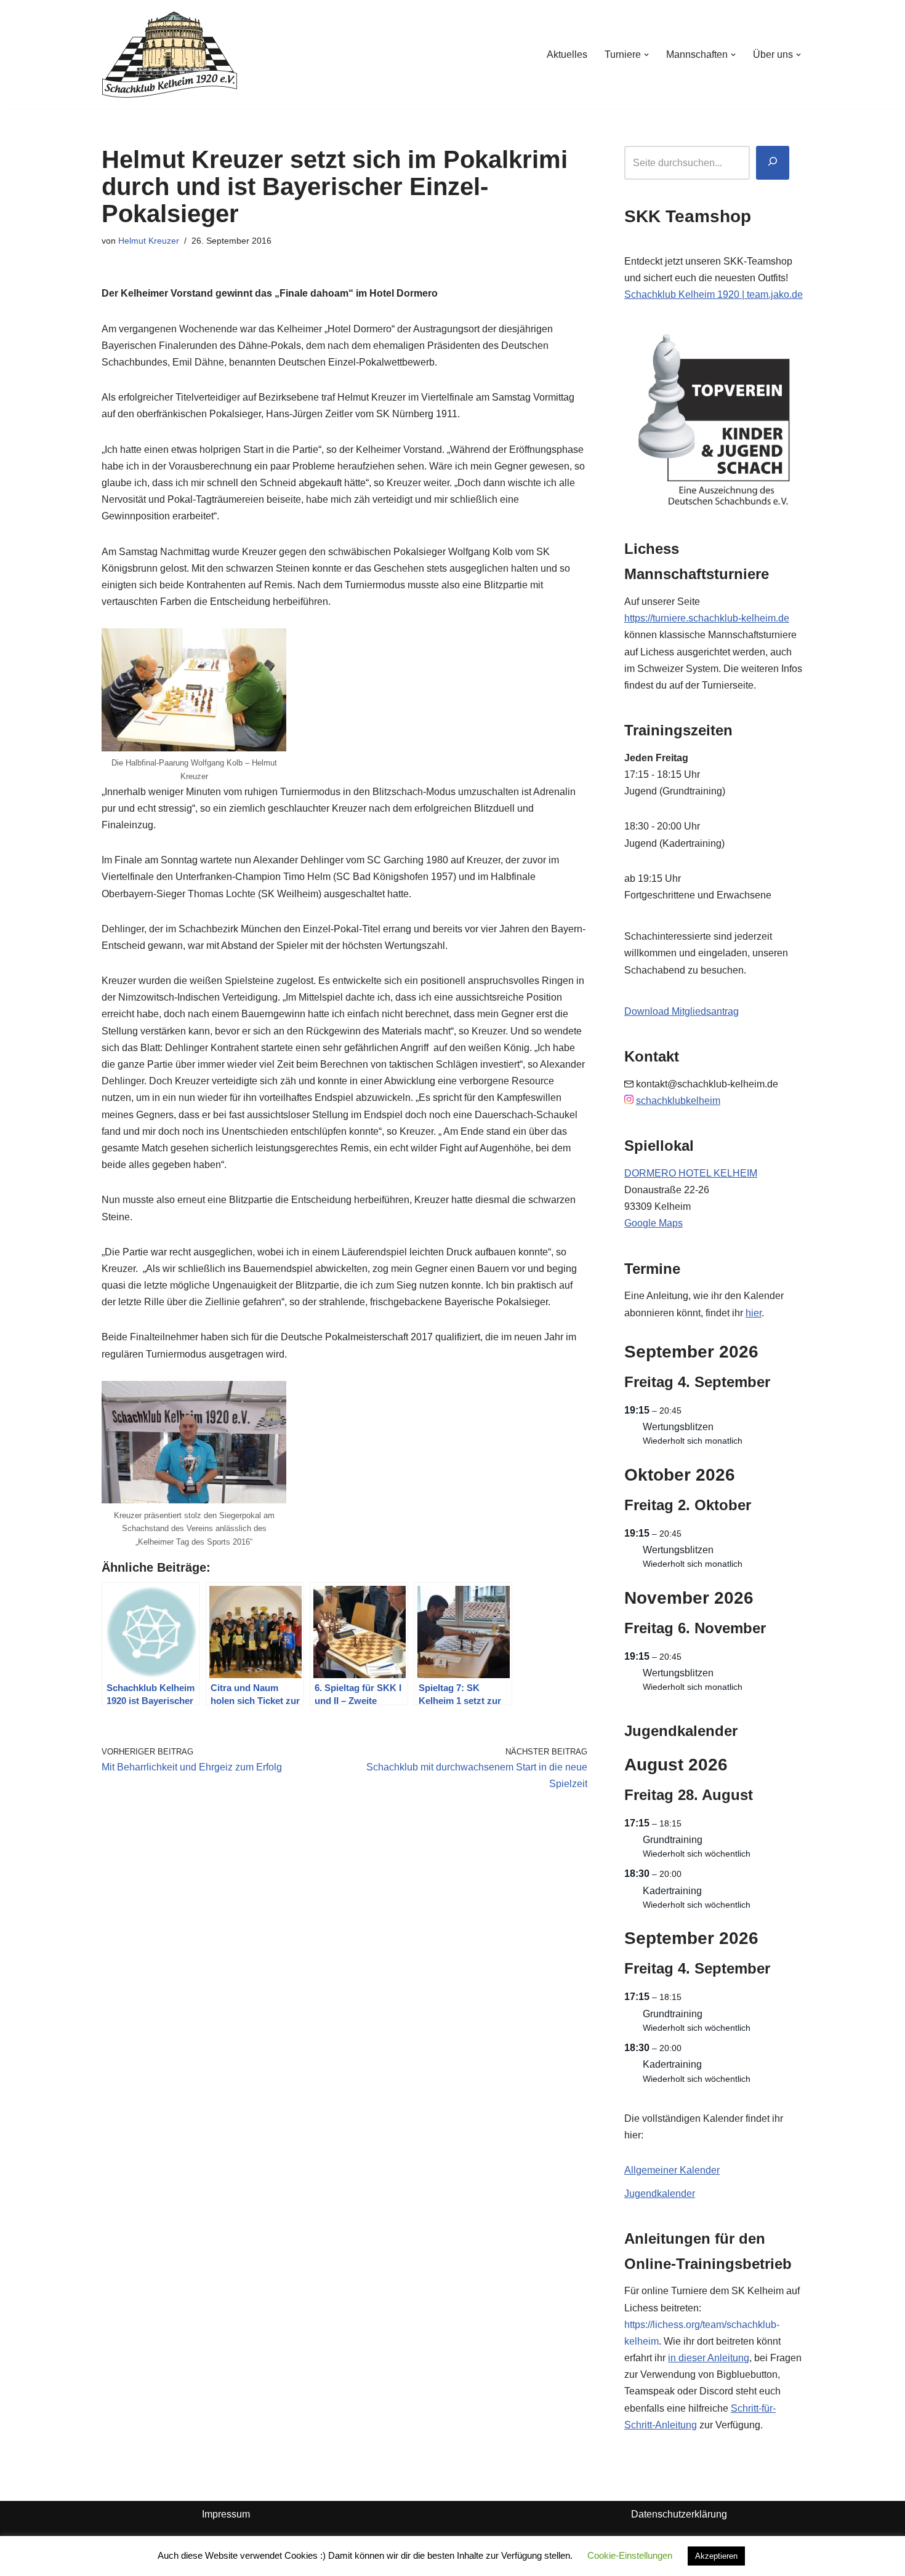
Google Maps (654, 1223)
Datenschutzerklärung (679, 2514)
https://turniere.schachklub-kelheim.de (707, 618)
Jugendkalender (660, 2194)
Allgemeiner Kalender (672, 2170)
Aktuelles (567, 54)
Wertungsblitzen (678, 1427)
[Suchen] (773, 163)
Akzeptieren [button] (716, 2556)
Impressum (226, 2514)
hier (754, 1313)
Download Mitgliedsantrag (682, 1011)
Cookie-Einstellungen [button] (630, 2555)
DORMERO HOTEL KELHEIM (691, 1173)
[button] (646, 55)
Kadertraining (672, 1891)
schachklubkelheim (678, 1101)
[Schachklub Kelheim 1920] (170, 54)
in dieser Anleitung (709, 2358)
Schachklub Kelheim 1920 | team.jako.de (714, 294)
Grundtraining (673, 1840)
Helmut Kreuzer (149, 241)
